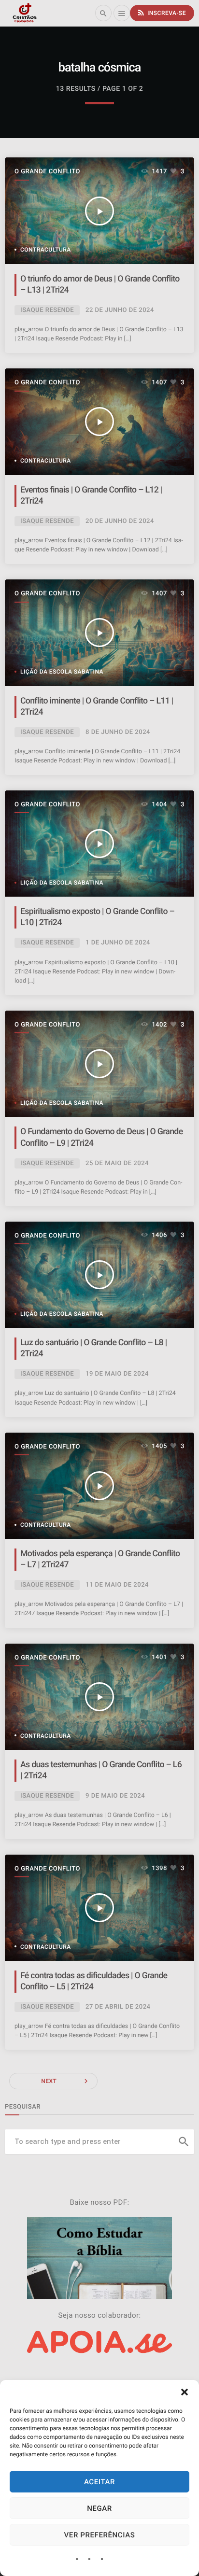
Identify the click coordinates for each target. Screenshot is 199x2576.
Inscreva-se (161, 13)
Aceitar (99, 2482)
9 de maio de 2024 (115, 1796)
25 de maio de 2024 (117, 1163)
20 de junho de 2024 (120, 521)
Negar (99, 2508)
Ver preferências (100, 2535)
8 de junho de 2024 (118, 732)
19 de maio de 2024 (117, 1374)
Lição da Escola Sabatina (62, 672)
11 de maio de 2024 (117, 1585)
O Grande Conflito (47, 172)
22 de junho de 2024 (120, 310)
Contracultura (46, 250)
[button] (185, 2392)
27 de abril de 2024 (118, 2007)
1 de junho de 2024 (118, 943)
